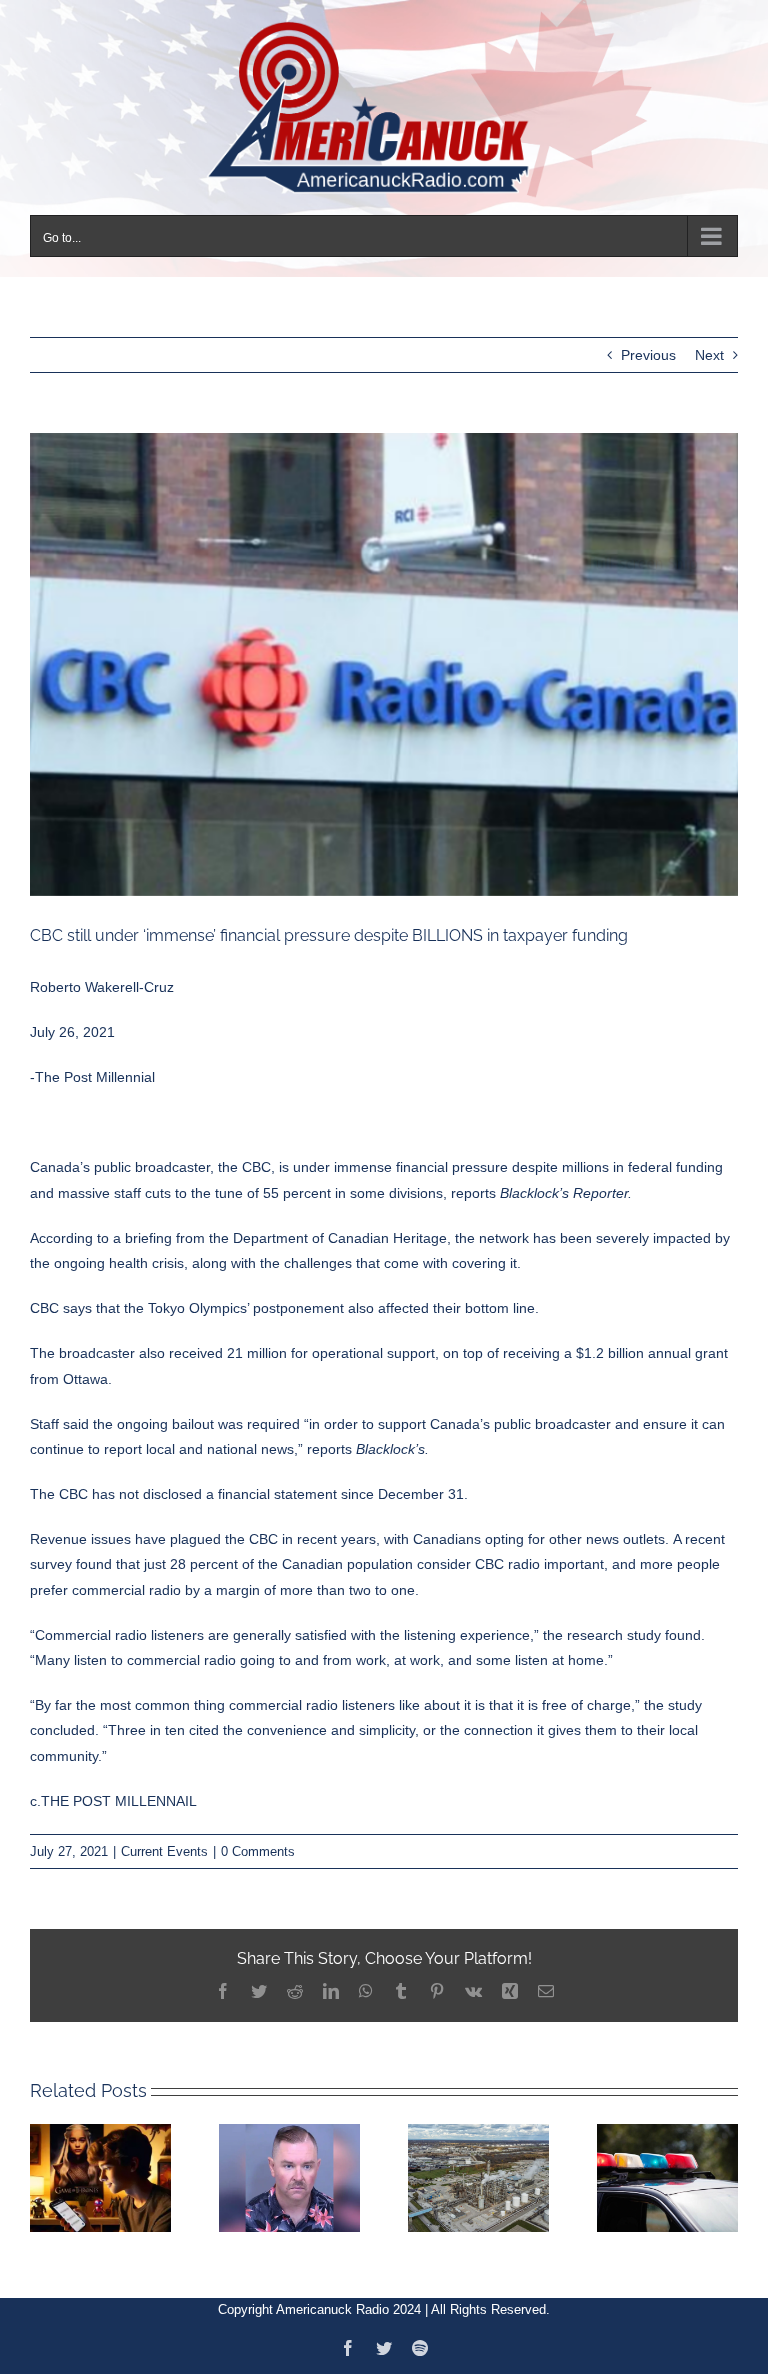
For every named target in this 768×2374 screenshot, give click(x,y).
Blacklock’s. (392, 1449)
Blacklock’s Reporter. (566, 1193)
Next (709, 355)
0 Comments (258, 1851)
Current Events (164, 1851)
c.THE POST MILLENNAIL (113, 1801)
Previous (648, 355)
